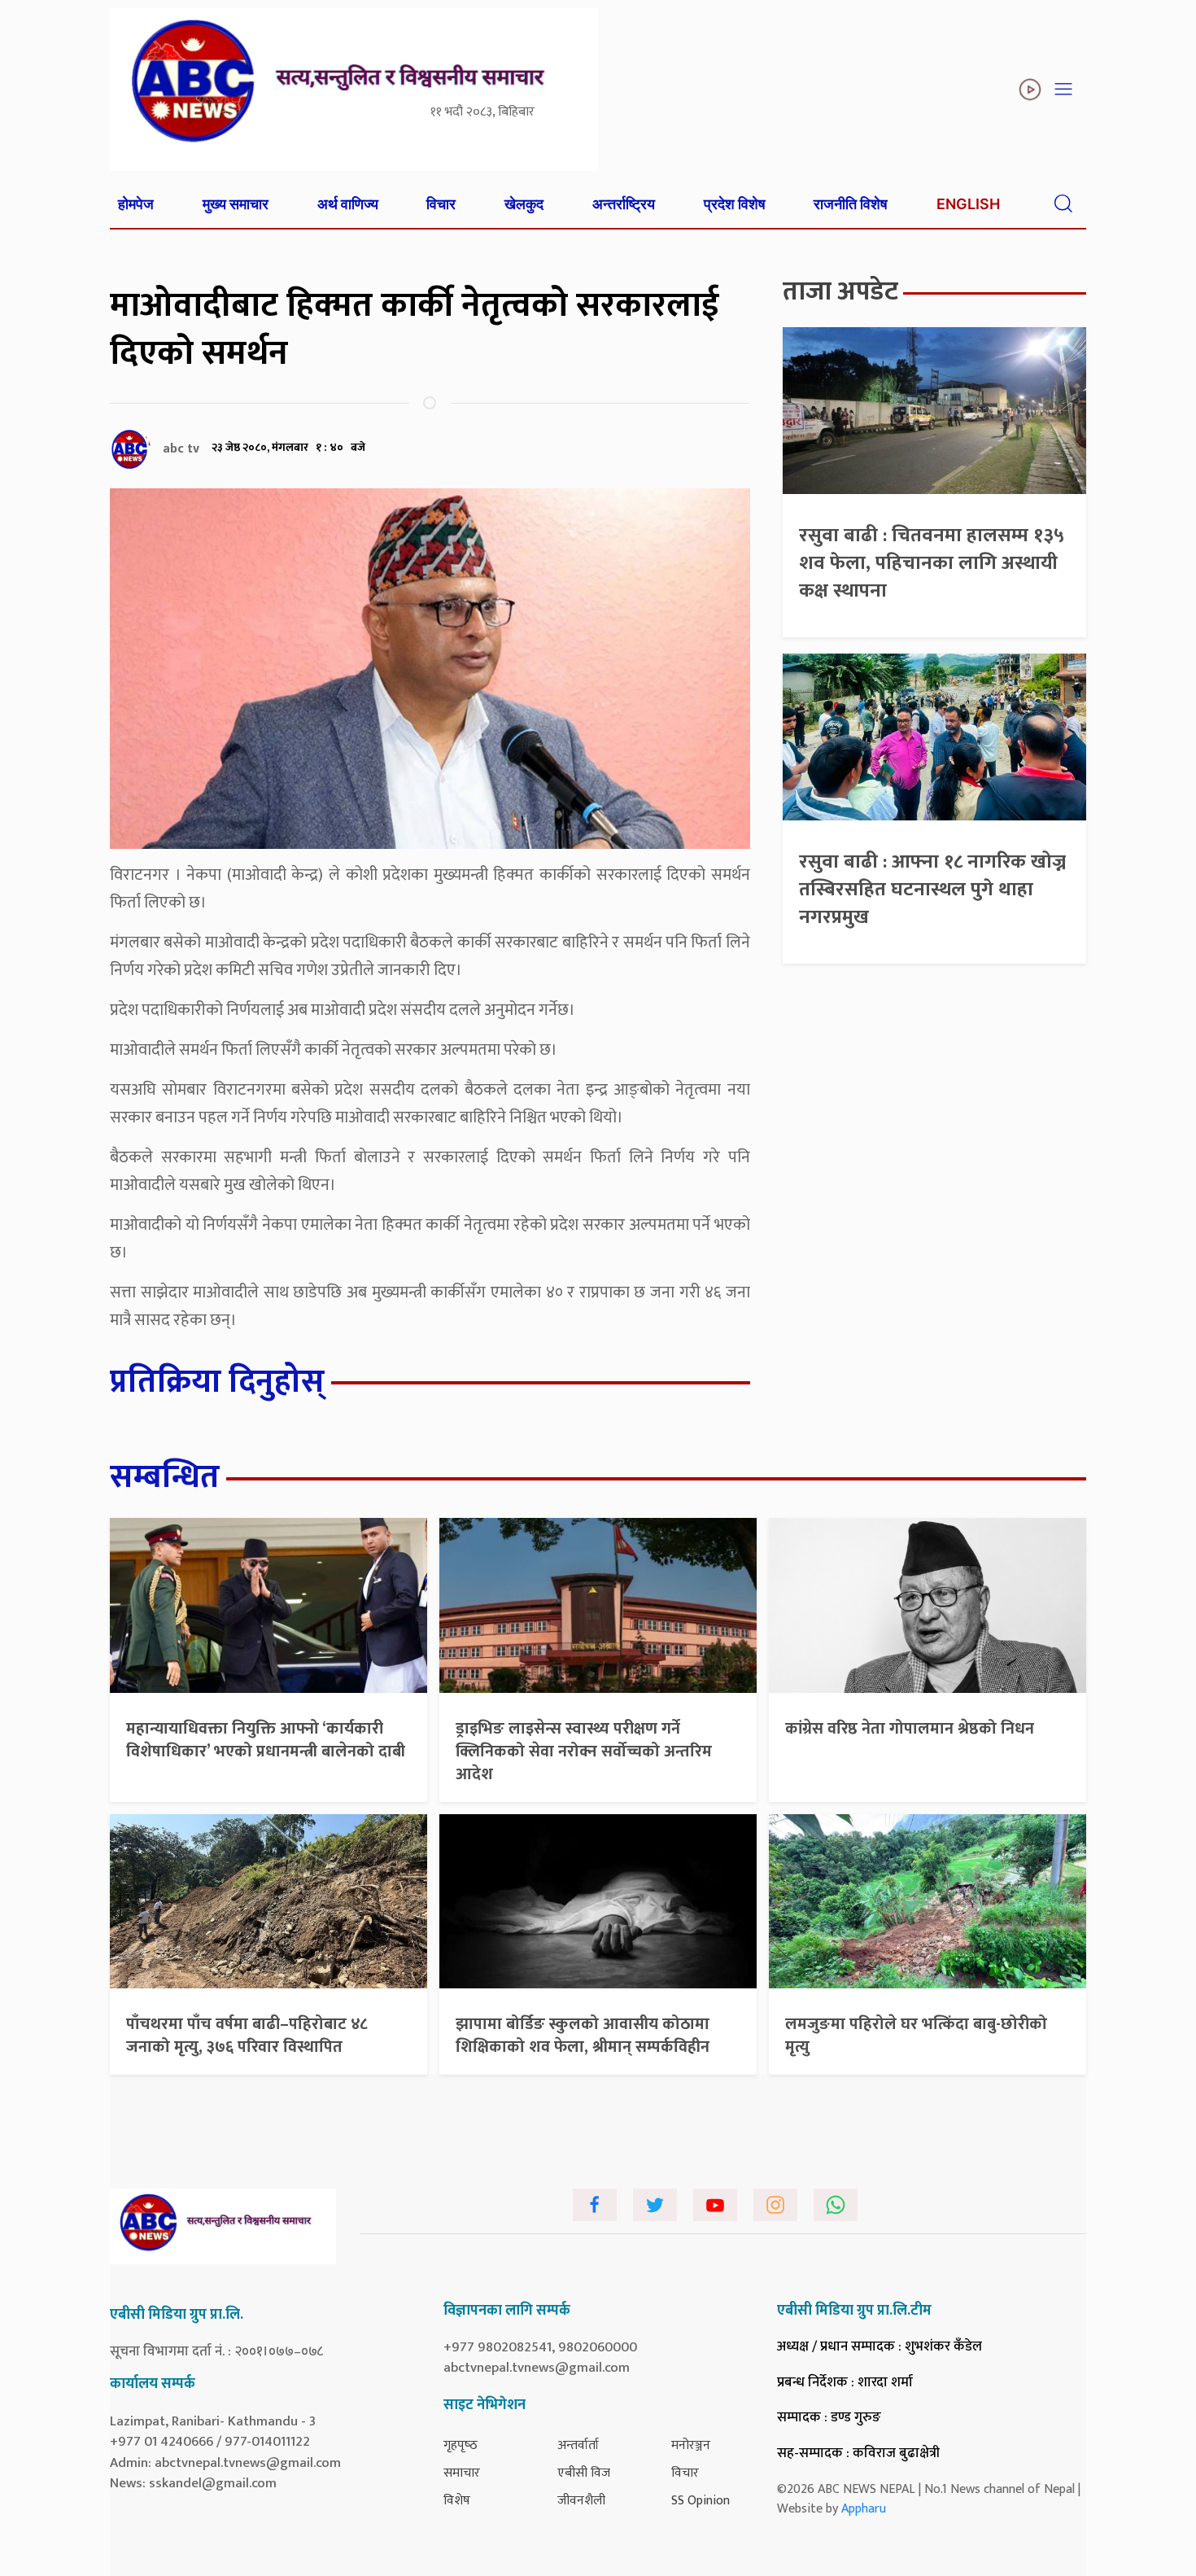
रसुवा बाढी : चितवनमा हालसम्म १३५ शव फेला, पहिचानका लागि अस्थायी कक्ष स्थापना (932, 563)
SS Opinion (701, 2501)
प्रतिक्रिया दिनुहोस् (217, 1382)
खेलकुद (524, 204)
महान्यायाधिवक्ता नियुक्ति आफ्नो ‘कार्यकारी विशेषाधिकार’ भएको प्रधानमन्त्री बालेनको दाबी (266, 1740)
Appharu (864, 2509)
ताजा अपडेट (840, 292)
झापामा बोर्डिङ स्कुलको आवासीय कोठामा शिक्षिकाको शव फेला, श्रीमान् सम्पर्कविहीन (583, 2036)
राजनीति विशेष (851, 204)
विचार (441, 204)
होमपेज (136, 204)
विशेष (457, 2501)
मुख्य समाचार (236, 204)
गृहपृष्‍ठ (461, 2445)
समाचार (462, 2473)
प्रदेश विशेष (735, 204)
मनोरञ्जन (691, 2445)
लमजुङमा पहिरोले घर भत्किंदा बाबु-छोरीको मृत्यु (916, 2036)
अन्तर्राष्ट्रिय (624, 204)
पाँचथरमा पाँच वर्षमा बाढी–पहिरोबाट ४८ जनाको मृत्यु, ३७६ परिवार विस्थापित (247, 2036)
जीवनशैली (581, 2501)
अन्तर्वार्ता (578, 2445)
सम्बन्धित (165, 1477)
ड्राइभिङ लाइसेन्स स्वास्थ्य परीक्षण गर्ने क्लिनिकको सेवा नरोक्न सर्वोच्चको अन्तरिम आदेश (584, 1752)
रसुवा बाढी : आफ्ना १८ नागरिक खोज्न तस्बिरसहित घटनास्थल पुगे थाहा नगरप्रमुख (932, 889)
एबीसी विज (584, 2473)
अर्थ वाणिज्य (348, 204)
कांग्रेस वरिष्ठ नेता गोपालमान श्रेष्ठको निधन (910, 1729)
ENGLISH (968, 204)
